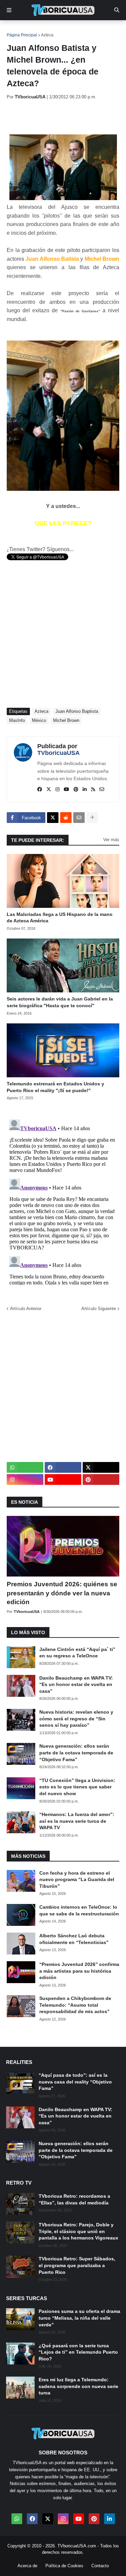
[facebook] (40, 790)
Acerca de (27, 2566)
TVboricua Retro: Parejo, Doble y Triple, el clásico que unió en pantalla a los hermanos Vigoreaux (78, 2231)
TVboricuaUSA (58, 753)
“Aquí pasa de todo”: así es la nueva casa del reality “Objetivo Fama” (75, 2082)
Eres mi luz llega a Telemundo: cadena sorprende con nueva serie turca (78, 2386)
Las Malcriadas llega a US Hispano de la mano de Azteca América (60, 918)
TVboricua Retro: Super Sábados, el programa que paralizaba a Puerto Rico (77, 2265)
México (39, 720)
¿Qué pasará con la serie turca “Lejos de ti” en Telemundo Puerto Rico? (78, 2352)
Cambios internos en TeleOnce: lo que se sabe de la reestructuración (79, 1910)
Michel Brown (66, 720)
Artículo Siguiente (99, 1309)
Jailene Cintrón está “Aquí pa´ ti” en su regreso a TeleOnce (77, 1653)
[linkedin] (85, 790)
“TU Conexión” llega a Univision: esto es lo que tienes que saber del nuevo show (77, 1787)
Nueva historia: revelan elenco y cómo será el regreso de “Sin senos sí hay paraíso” (76, 1719)
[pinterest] (76, 790)
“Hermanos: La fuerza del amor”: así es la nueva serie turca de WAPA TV (77, 1821)
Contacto (100, 2566)
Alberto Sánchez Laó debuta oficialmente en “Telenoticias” (74, 1939)
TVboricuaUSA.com (77, 2546)
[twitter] (49, 790)
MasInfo (17, 720)
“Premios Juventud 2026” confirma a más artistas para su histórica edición (79, 1971)
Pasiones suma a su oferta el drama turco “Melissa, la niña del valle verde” (79, 2318)
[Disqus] (63, 1201)
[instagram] (57, 790)
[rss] (93, 790)
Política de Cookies (64, 2566)
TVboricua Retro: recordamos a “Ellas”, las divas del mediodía (74, 2199)
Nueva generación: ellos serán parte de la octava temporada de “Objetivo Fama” (76, 1753)
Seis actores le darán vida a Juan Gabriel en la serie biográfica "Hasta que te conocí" (60, 1002)
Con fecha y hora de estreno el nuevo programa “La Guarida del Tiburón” (77, 1880)
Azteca (47, 35)
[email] (102, 790)
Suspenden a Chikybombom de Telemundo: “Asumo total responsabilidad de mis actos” (75, 2005)
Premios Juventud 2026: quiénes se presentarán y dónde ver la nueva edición (62, 1593)
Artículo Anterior (26, 1309)
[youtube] (67, 790)
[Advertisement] (66, 117)
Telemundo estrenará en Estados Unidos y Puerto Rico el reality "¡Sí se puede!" (55, 1087)
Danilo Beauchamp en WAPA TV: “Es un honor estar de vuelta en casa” (76, 1684)
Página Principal (22, 35)
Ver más (111, 840)
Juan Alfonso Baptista (77, 711)
